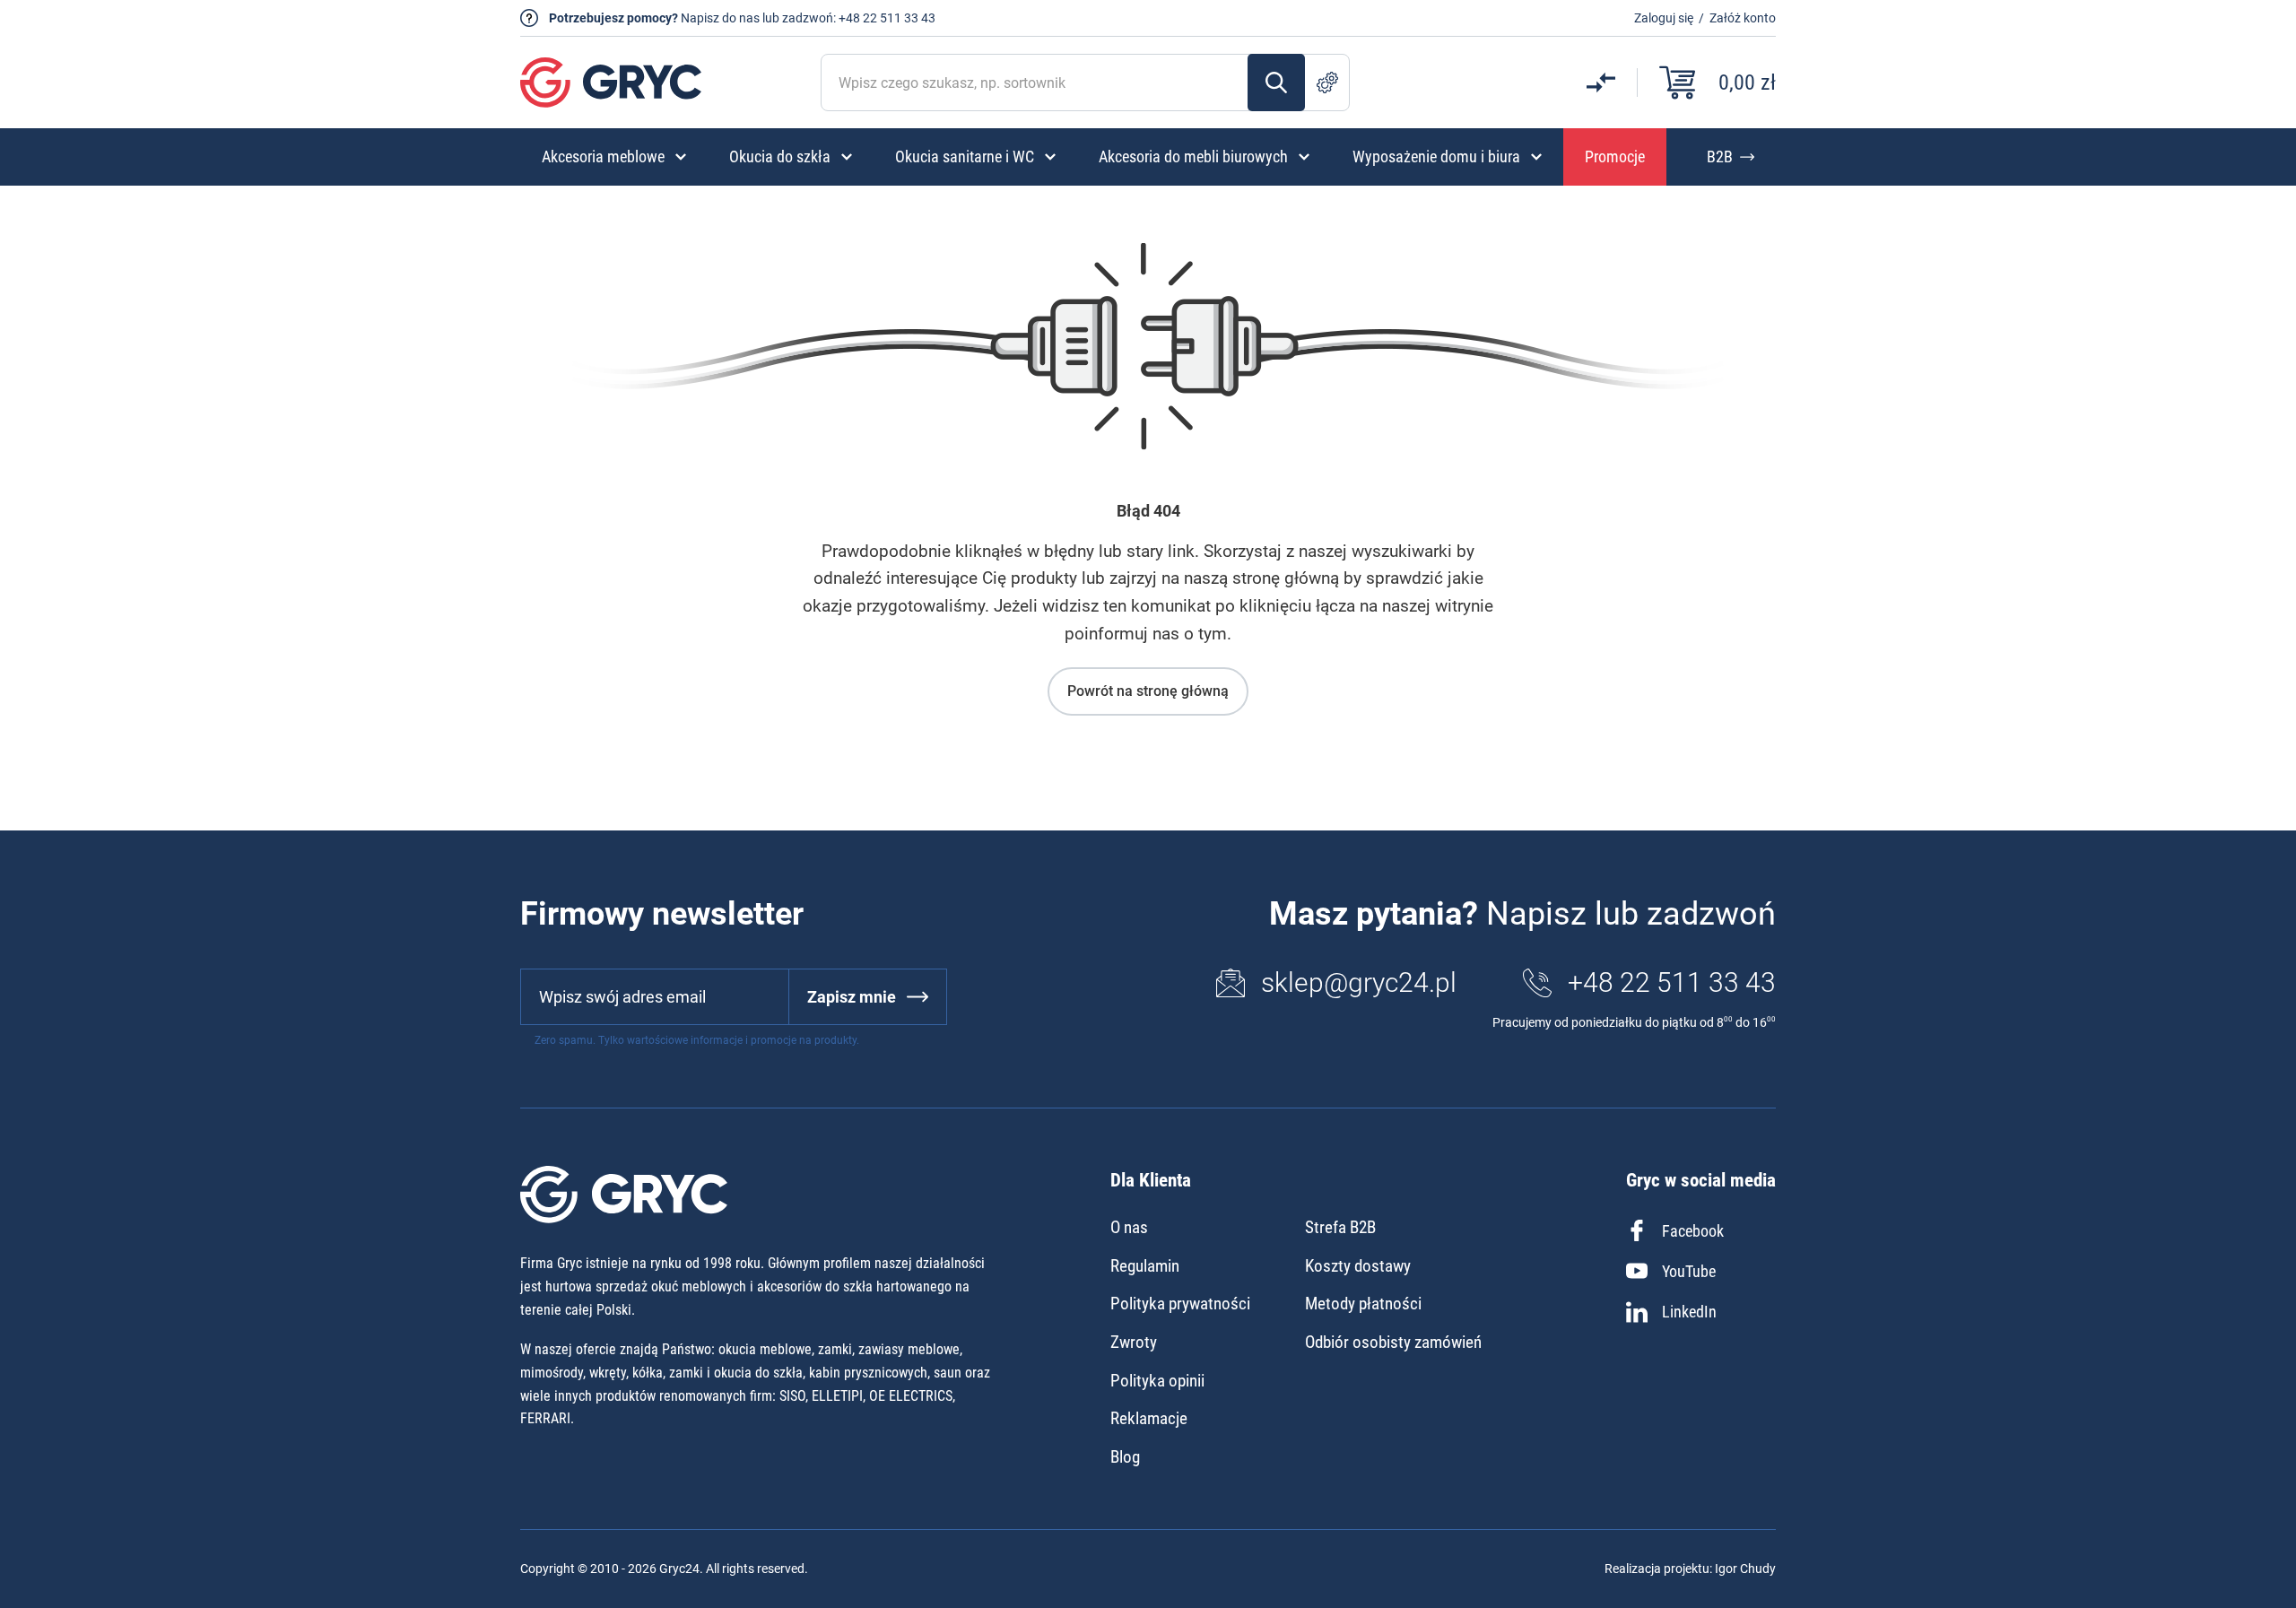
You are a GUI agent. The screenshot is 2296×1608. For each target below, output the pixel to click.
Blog (1125, 1457)
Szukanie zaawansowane (1327, 83)
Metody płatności (1363, 1304)
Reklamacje (1149, 1418)
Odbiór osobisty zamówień (1393, 1342)
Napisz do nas (720, 18)
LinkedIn (1689, 1312)
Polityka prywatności (1180, 1304)
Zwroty (1134, 1342)
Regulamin (1145, 1266)
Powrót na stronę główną (1148, 691)
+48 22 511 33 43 (887, 18)
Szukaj (1276, 83)
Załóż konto (1743, 18)
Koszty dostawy (1358, 1266)
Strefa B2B (1340, 1227)
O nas (1129, 1227)
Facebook (1693, 1231)
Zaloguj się (1664, 18)
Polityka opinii (1157, 1381)
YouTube (1689, 1271)
